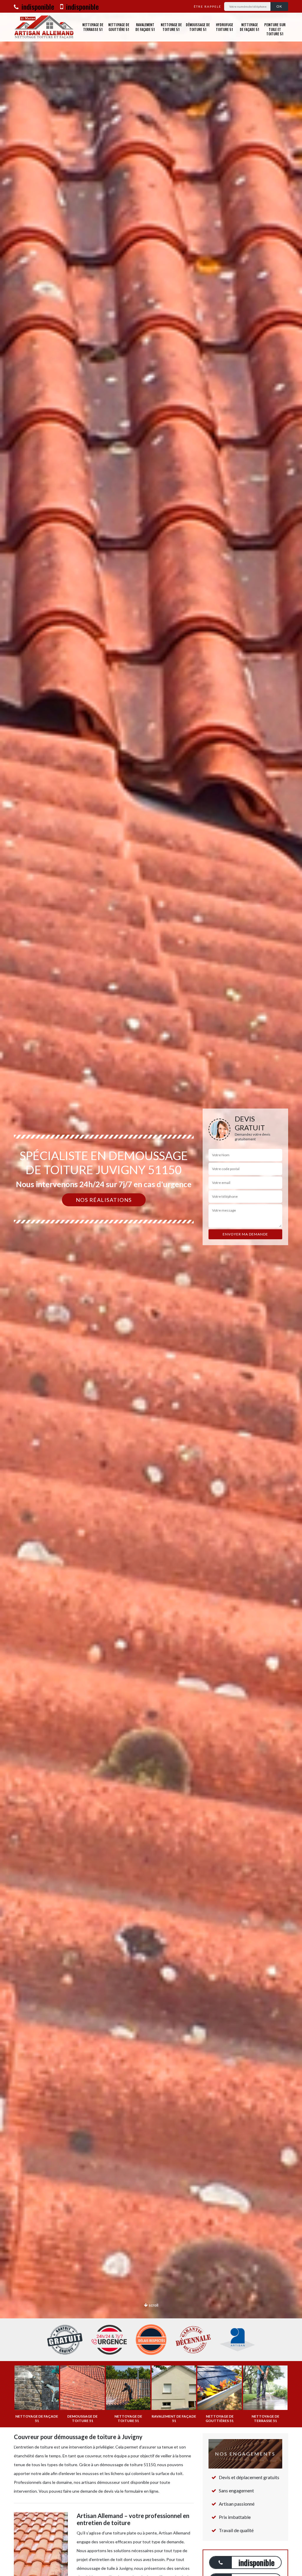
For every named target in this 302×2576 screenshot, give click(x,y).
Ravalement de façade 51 (145, 27)
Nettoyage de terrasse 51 (93, 27)
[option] (151, 1288)
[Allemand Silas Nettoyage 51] (44, 27)
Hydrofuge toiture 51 (224, 27)
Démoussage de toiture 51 (198, 27)
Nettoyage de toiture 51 (171, 27)
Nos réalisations (104, 1200)
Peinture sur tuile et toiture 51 (275, 29)
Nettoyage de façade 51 (250, 27)
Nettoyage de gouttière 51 (119, 27)
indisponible (37, 6)
